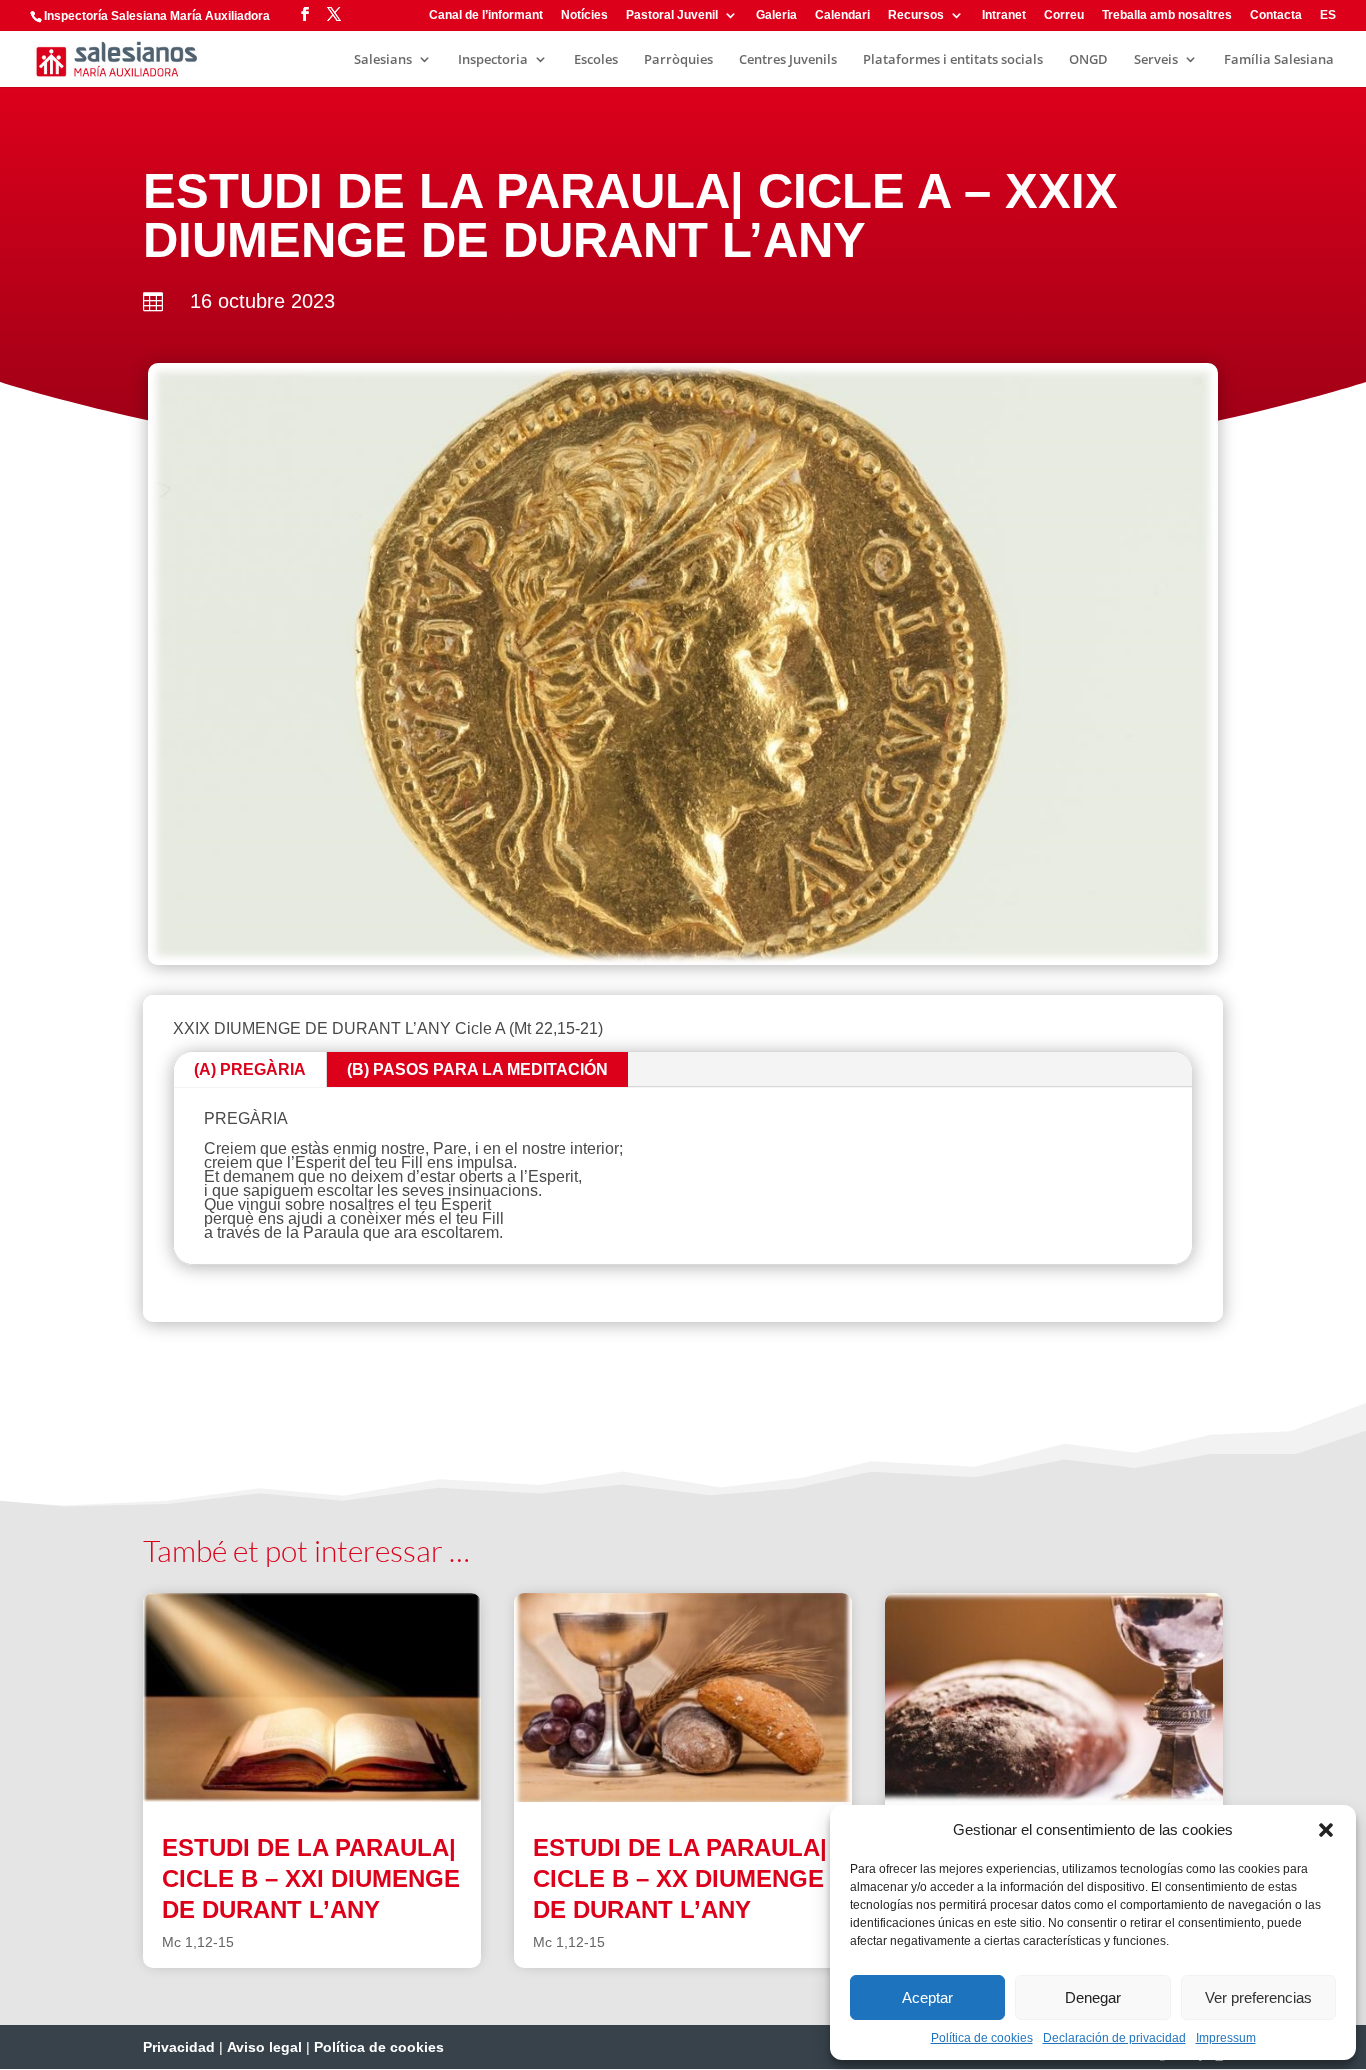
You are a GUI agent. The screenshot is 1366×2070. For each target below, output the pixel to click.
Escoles (596, 60)
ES (1328, 15)
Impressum (1226, 2038)
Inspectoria (493, 60)
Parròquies (678, 60)
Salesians (383, 60)
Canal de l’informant (486, 15)
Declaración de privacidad (1114, 2038)
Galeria (776, 15)
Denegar (1093, 1997)
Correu (1064, 15)
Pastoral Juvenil (672, 15)
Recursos (916, 15)
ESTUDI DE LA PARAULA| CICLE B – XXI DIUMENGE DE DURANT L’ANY (311, 1878)
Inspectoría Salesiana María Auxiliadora (157, 16)
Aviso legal (264, 2047)
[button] (1326, 1830)
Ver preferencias (1258, 1997)
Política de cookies (982, 2038)
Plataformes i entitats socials (953, 60)
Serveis (1156, 60)
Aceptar (927, 1997)
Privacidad (179, 2047)
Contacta (1276, 15)
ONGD (1088, 60)
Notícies (584, 15)
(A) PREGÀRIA (250, 1069)
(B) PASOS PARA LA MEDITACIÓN (477, 1069)
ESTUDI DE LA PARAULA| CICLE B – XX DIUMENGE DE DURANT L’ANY (680, 1878)
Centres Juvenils (788, 60)
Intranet (1004, 15)
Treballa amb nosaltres (1167, 15)
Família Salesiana (1279, 60)
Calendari (842, 15)
